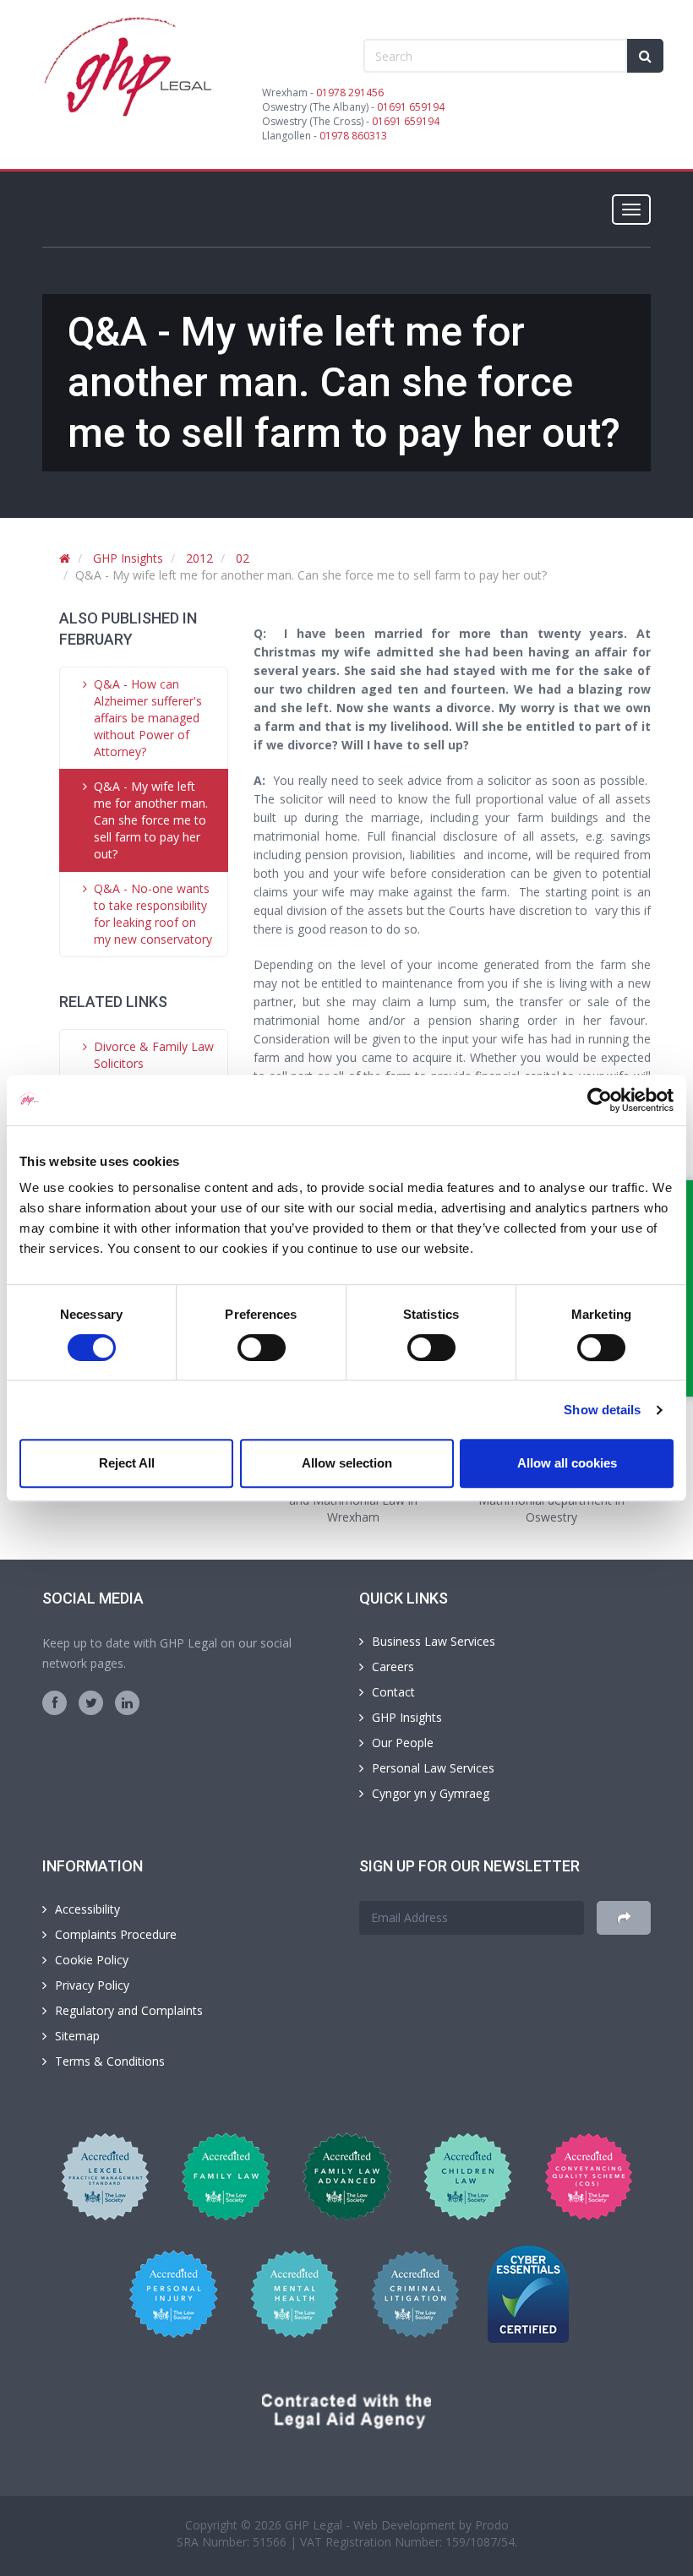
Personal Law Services (433, 1768)
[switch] (262, 1348)
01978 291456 (350, 93)
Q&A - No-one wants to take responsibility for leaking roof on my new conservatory (153, 914)
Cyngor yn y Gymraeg (431, 1793)
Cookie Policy (92, 1960)
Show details (602, 1410)
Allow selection (347, 1463)
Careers (393, 1667)
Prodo (492, 2525)
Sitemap (77, 2036)
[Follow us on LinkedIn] (127, 1703)
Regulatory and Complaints (129, 2010)
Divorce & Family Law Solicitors (154, 1055)
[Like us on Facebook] (55, 1703)
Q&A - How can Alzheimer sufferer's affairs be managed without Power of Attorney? (148, 718)
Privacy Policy (92, 1985)
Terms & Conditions (110, 2061)
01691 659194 (411, 107)
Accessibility (87, 1909)
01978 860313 (353, 136)
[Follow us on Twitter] (91, 1703)
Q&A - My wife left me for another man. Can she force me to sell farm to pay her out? (151, 820)
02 (243, 558)
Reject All (127, 1463)
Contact (393, 1692)
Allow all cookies (567, 1463)
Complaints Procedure (116, 1934)
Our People (403, 1743)
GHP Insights (128, 558)
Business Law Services (434, 1641)
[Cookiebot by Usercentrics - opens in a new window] (600, 1100)
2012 (199, 558)
